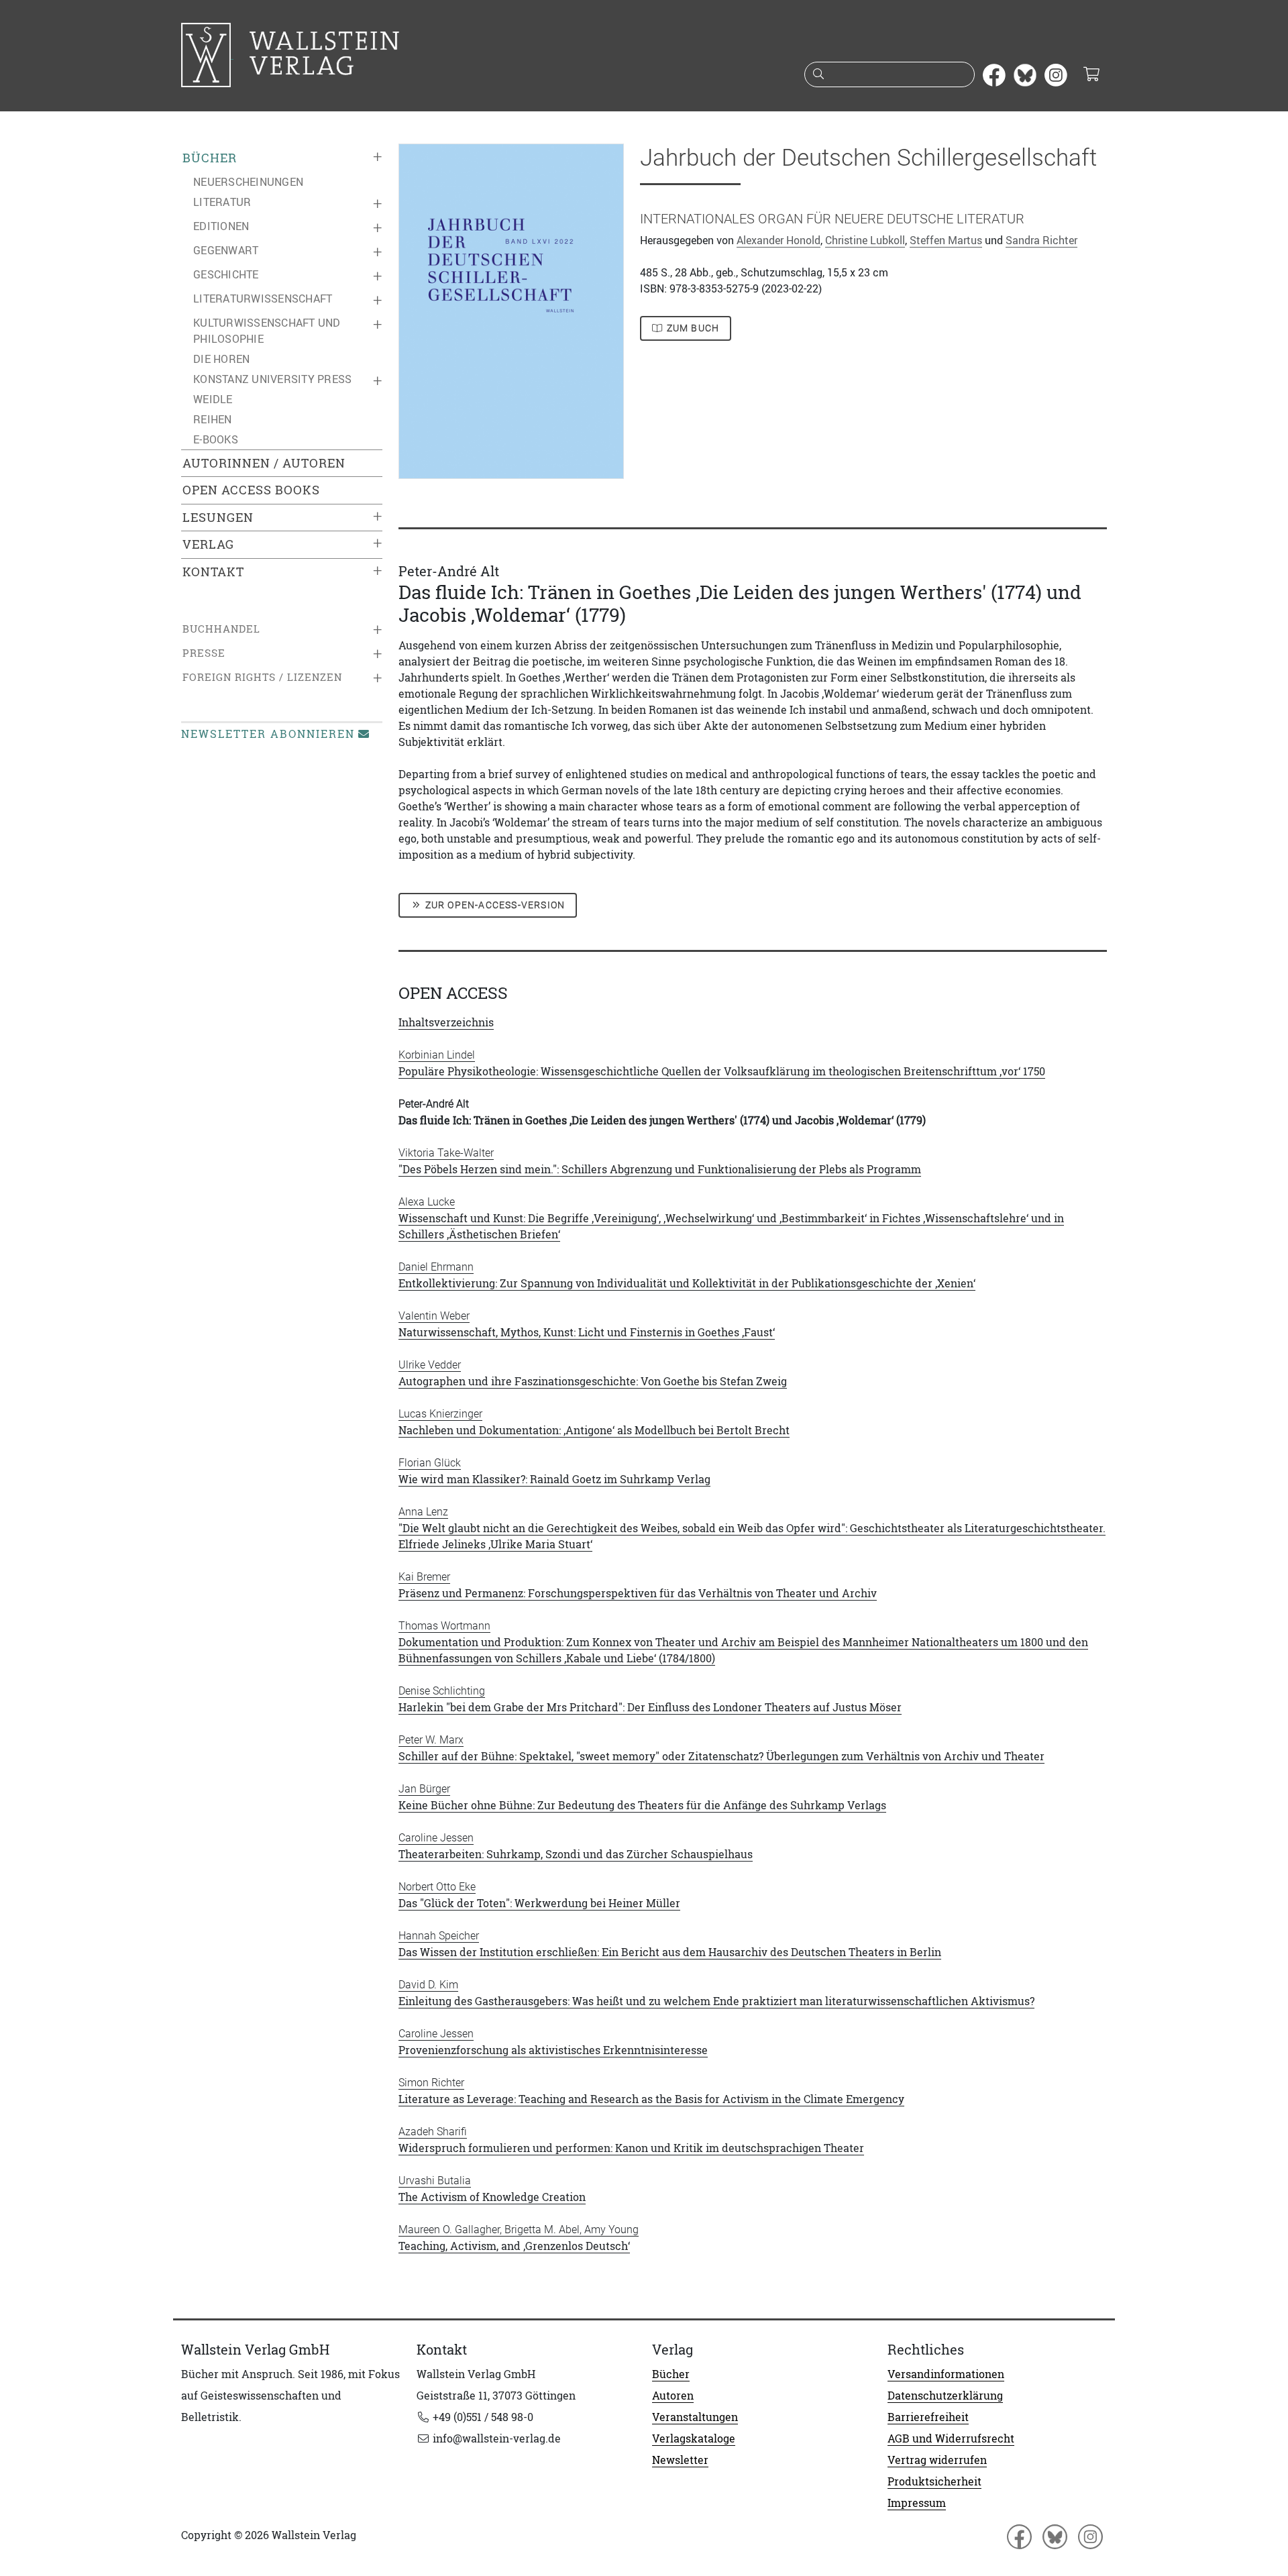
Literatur (222, 202)
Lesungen (218, 518)
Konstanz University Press (272, 379)
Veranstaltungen (695, 2417)
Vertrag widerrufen (937, 2460)
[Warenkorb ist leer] (1091, 75)
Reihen (213, 419)
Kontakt (213, 572)
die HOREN (221, 359)
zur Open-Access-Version (494, 905)
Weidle (213, 399)
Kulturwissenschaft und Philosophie (267, 331)
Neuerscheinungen (248, 182)
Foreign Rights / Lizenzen (262, 677)
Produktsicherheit (934, 2481)
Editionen (221, 226)
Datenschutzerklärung (945, 2396)
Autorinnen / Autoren (264, 463)
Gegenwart (226, 250)
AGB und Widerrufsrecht (951, 2438)
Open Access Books (251, 490)
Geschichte (226, 274)
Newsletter (680, 2460)
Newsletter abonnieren (268, 734)
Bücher (210, 158)
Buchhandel (221, 629)
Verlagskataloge (694, 2438)
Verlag (208, 544)
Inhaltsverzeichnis (446, 1022)
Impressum (917, 2503)
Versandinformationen (946, 2374)
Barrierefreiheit (928, 2417)
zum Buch (692, 328)
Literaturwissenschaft (263, 299)
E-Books (216, 439)
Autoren (673, 2396)
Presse (204, 653)
